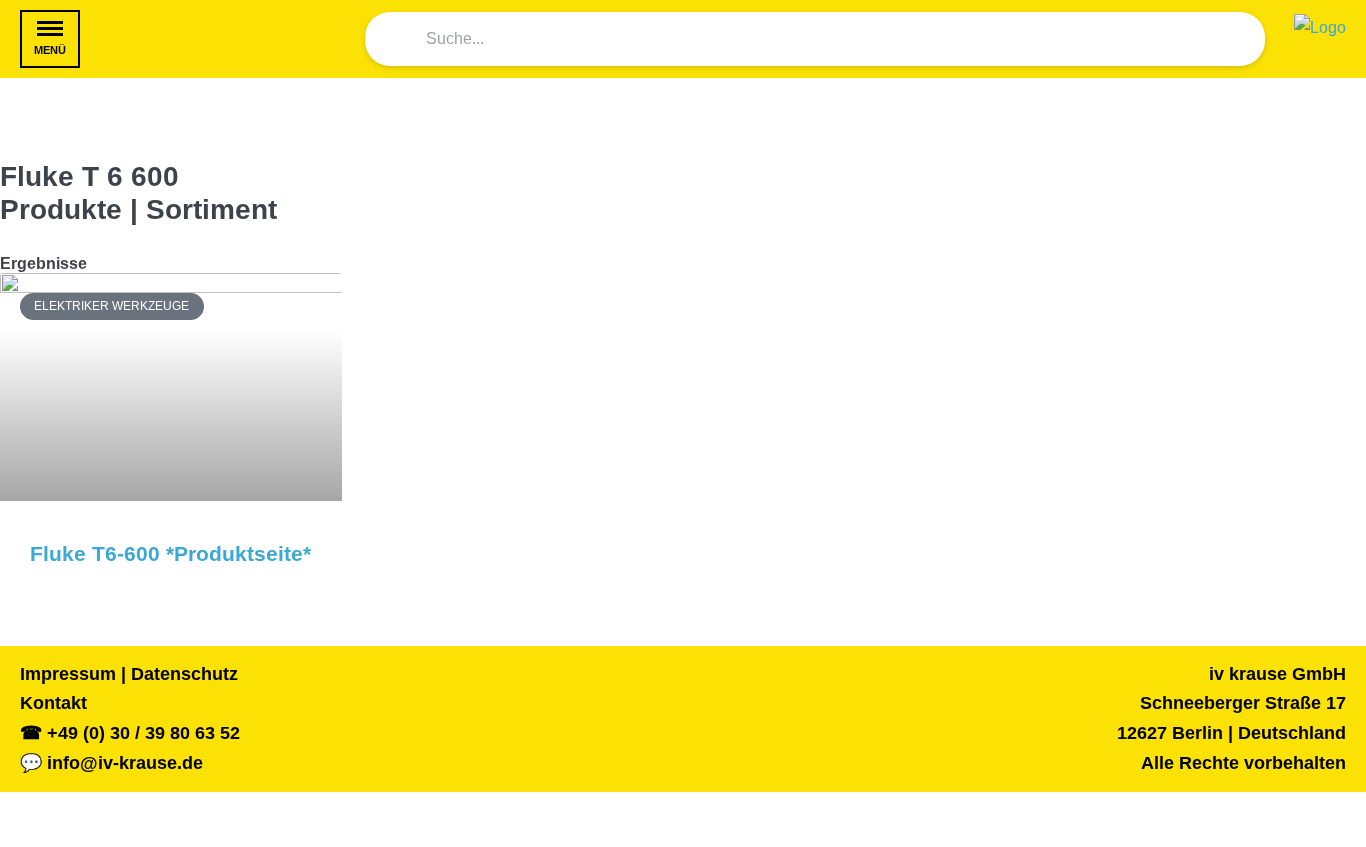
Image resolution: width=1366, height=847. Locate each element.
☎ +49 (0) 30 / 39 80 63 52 (130, 733)
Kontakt (53, 703)
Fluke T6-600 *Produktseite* (170, 553)
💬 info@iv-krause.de (111, 763)
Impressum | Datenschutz (129, 674)
